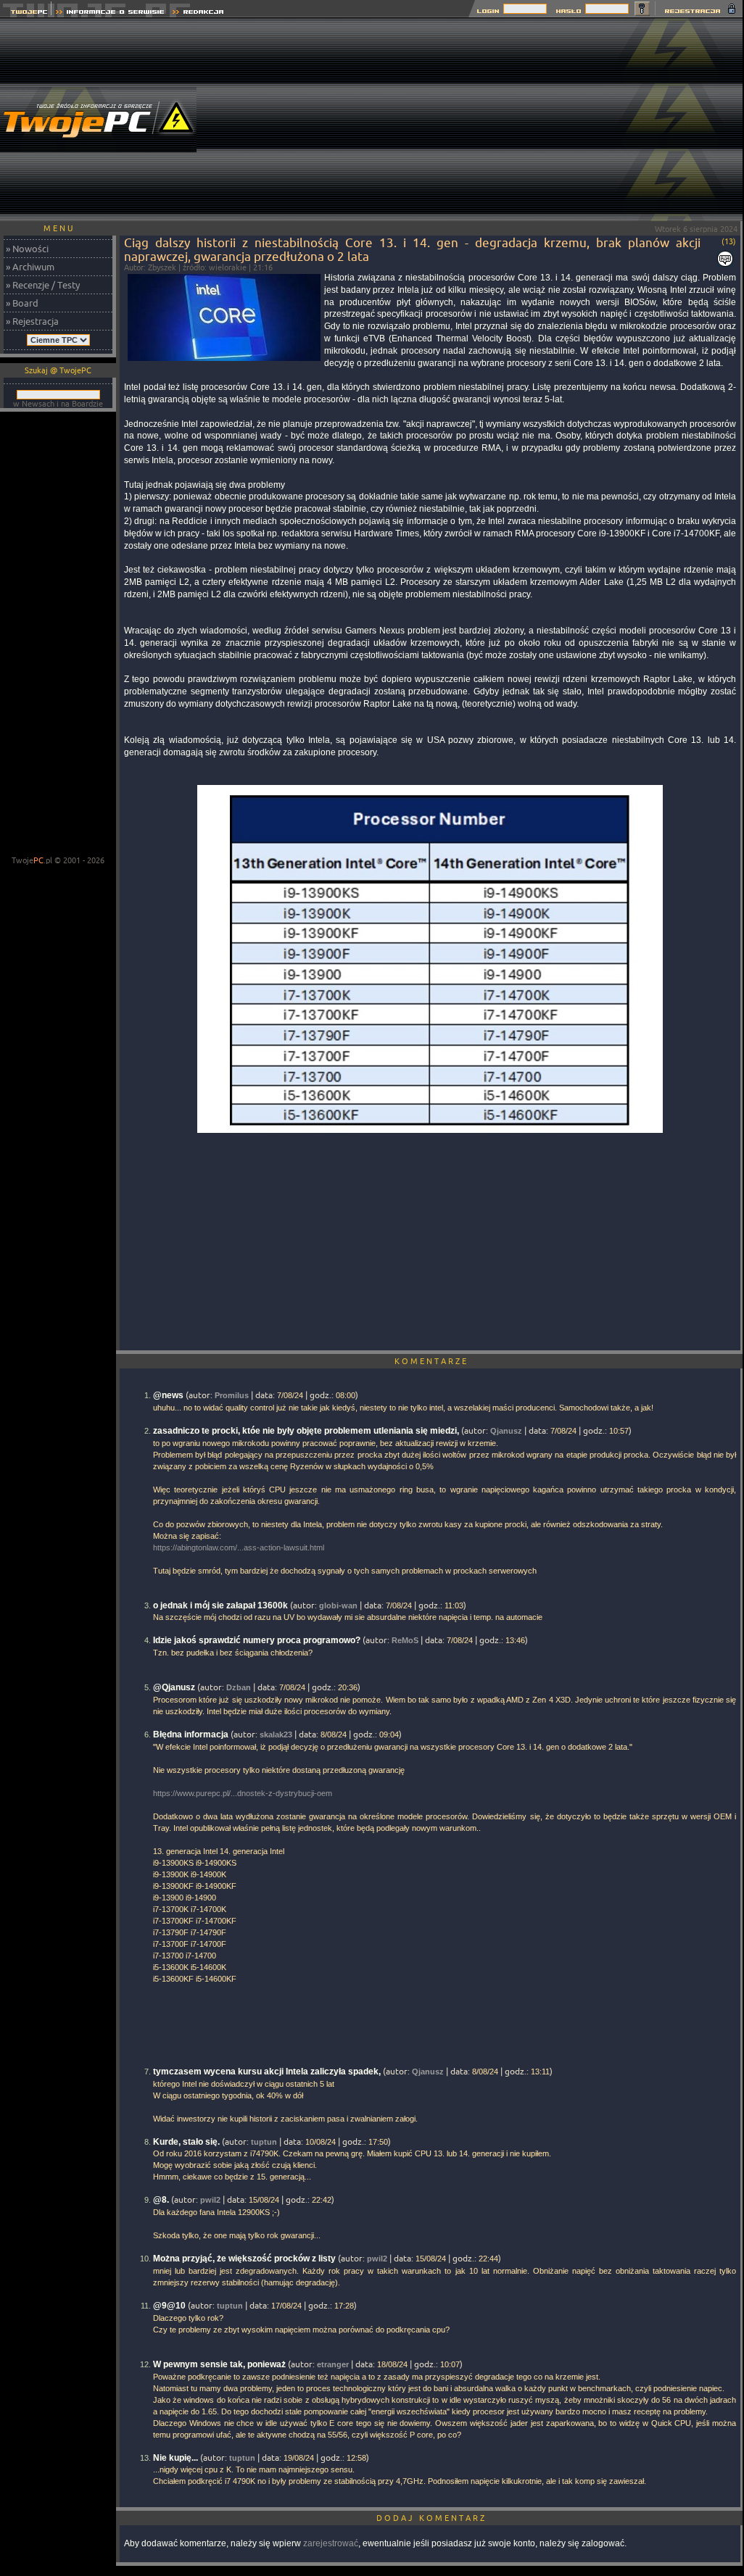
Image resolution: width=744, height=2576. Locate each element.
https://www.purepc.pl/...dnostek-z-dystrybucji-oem (243, 1793)
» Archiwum (30, 267)
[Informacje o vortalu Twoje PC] (110, 13)
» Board (22, 303)
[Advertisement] (481, 120)
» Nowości (27, 249)
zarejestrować (331, 2543)
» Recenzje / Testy (43, 285)
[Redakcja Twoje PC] (198, 13)
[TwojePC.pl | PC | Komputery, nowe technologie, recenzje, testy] (26, 13)
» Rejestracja (32, 321)
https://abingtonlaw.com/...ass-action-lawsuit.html (239, 1547)
